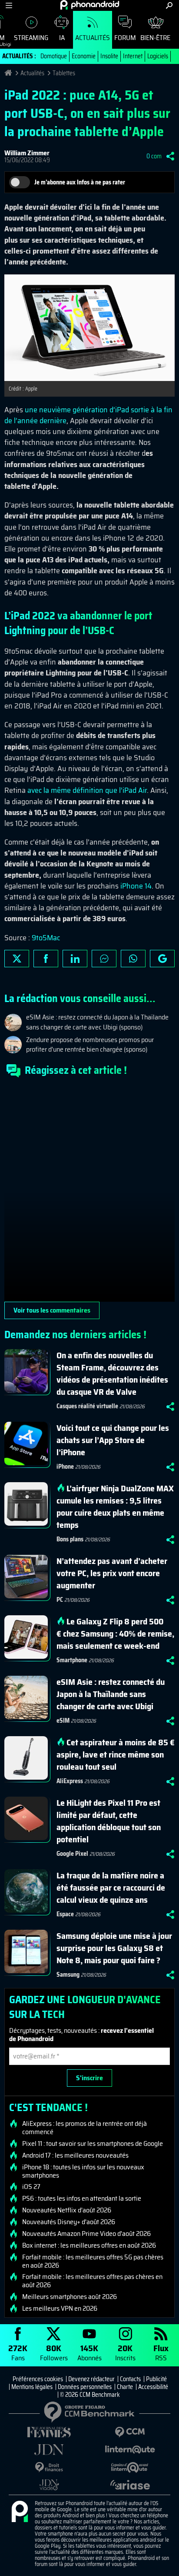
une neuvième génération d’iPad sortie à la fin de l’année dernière (88, 415)
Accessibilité (153, 2387)
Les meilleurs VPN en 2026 (60, 2309)
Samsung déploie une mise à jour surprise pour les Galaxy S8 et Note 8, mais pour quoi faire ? (114, 1948)
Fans (18, 2352)
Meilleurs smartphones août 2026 (70, 2297)
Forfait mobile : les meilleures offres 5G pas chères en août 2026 (93, 2261)
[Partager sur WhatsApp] (133, 959)
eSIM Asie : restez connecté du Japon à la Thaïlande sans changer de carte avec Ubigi (111, 1694)
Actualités (93, 38)
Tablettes (64, 73)
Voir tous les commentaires (52, 1310)
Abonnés (89, 2352)
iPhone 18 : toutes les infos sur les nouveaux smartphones (83, 2171)
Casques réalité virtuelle (87, 1406)
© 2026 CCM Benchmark (90, 2395)
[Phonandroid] (20, 2512)
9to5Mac (46, 938)
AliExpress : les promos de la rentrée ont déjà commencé (85, 2128)
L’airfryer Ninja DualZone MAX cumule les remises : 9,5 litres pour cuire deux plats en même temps (115, 1507)
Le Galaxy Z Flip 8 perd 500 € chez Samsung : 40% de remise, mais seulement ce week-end (115, 1634)
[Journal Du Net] (49, 2450)
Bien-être (155, 38)
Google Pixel (72, 1854)
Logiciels (158, 56)
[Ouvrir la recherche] (169, 5)
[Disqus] (89, 1193)
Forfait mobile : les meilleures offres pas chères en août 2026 (92, 2281)
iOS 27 (31, 2187)
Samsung (68, 1975)
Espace (65, 1914)
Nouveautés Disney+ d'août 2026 (69, 2222)
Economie (84, 56)
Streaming (31, 38)
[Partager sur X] (17, 959)
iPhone (65, 1467)
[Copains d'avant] (130, 2467)
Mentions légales (32, 2387)
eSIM (63, 1721)
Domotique (54, 56)
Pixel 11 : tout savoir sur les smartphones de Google (93, 2144)
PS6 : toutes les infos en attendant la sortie (82, 2198)
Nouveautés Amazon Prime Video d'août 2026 (86, 2234)
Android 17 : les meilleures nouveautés (75, 2155)
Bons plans (70, 1539)
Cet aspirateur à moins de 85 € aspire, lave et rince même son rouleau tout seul (116, 1754)
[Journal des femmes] (49, 2432)
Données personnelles (85, 2387)
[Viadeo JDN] (49, 2485)
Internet (133, 56)
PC (60, 1600)
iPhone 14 (136, 886)
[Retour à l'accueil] (90, 5)
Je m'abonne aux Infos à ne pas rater (80, 182)
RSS (161, 2352)
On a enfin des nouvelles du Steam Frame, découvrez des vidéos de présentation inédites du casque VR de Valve (112, 1373)
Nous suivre (162, 959)
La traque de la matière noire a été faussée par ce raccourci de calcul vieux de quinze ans (111, 1888)
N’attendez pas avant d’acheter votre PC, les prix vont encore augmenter (112, 1573)
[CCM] (130, 2432)
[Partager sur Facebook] (46, 959)
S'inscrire (89, 2078)
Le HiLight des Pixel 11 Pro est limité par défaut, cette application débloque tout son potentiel (109, 1821)
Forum (125, 38)
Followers (54, 2352)
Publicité (156, 2379)
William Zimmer (27, 153)
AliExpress (70, 1781)
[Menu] (9, 5)
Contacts (130, 2379)
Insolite (109, 56)
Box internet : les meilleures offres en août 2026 (89, 2245)
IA (62, 38)
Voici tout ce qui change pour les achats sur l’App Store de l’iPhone (113, 1440)
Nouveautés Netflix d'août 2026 (67, 2210)
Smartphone (72, 1660)
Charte (125, 2387)
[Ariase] (130, 2485)
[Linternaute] (130, 2450)
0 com (154, 156)
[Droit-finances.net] (49, 2467)
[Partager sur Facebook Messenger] (104, 959)
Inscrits (125, 2352)
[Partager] (170, 156)
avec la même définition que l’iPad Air (87, 790)
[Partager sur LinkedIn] (75, 959)
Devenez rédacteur (91, 2379)
